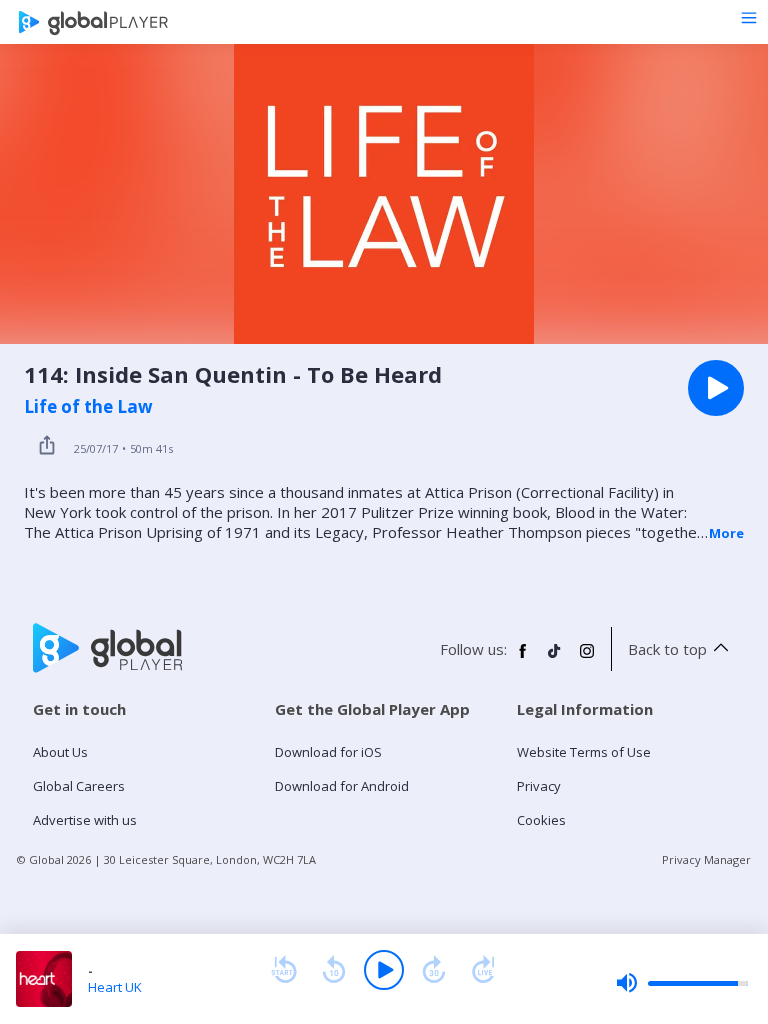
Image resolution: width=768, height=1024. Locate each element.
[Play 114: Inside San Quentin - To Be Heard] (716, 388)
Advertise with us (85, 820)
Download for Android (342, 786)
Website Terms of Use (584, 752)
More (726, 533)
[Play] (384, 970)
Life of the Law (88, 407)
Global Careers (79, 786)
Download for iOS (328, 752)
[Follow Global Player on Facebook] (523, 659)
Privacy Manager (706, 859)
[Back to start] (284, 970)
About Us (60, 752)
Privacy (539, 786)
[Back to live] (484, 970)
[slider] (682, 983)
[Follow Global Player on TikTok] (555, 659)
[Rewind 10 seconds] (334, 970)
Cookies (541, 820)
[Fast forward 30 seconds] (434, 970)
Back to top (667, 649)
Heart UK (115, 987)
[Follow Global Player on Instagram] (587, 659)
